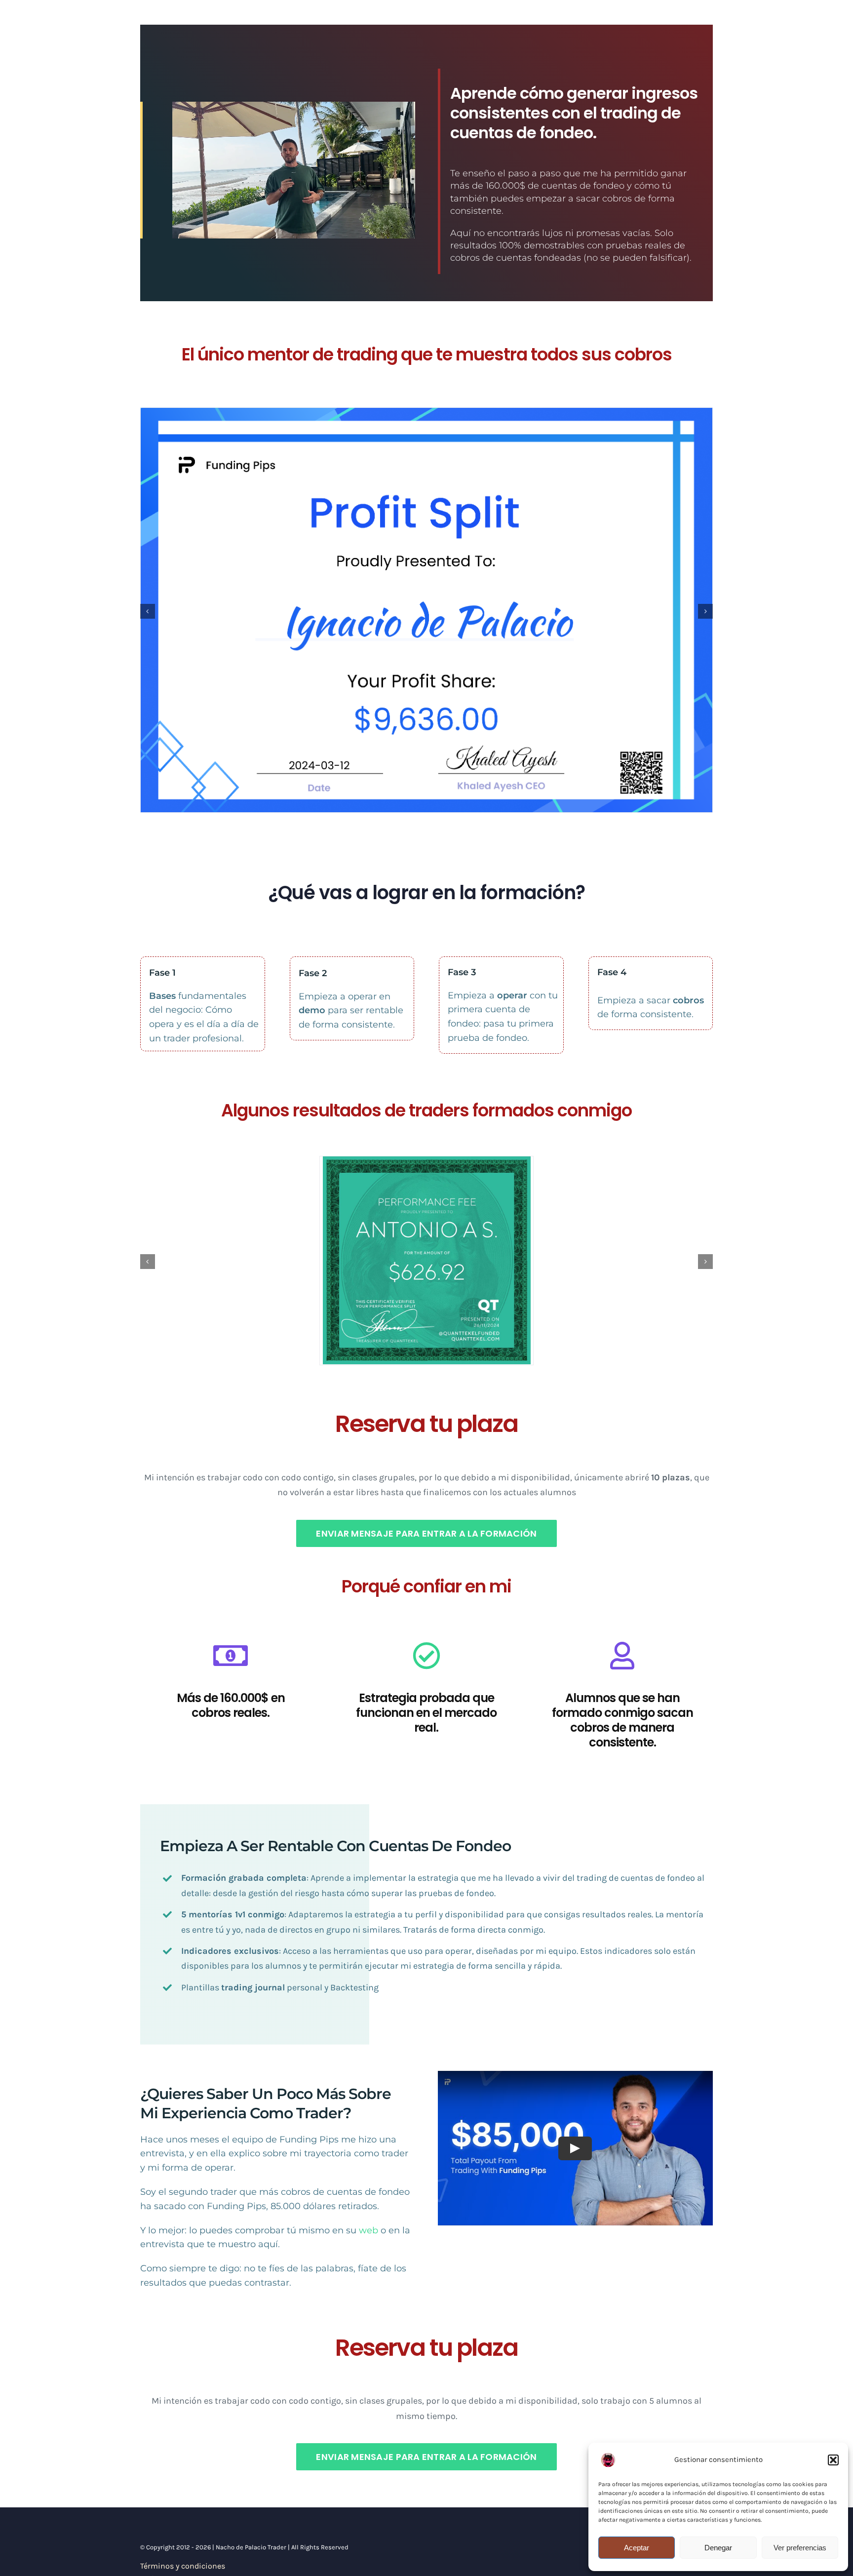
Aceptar (637, 2548)
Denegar (718, 2548)
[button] (833, 2460)
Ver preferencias (800, 2548)
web (368, 2230)
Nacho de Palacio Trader (251, 2547)
